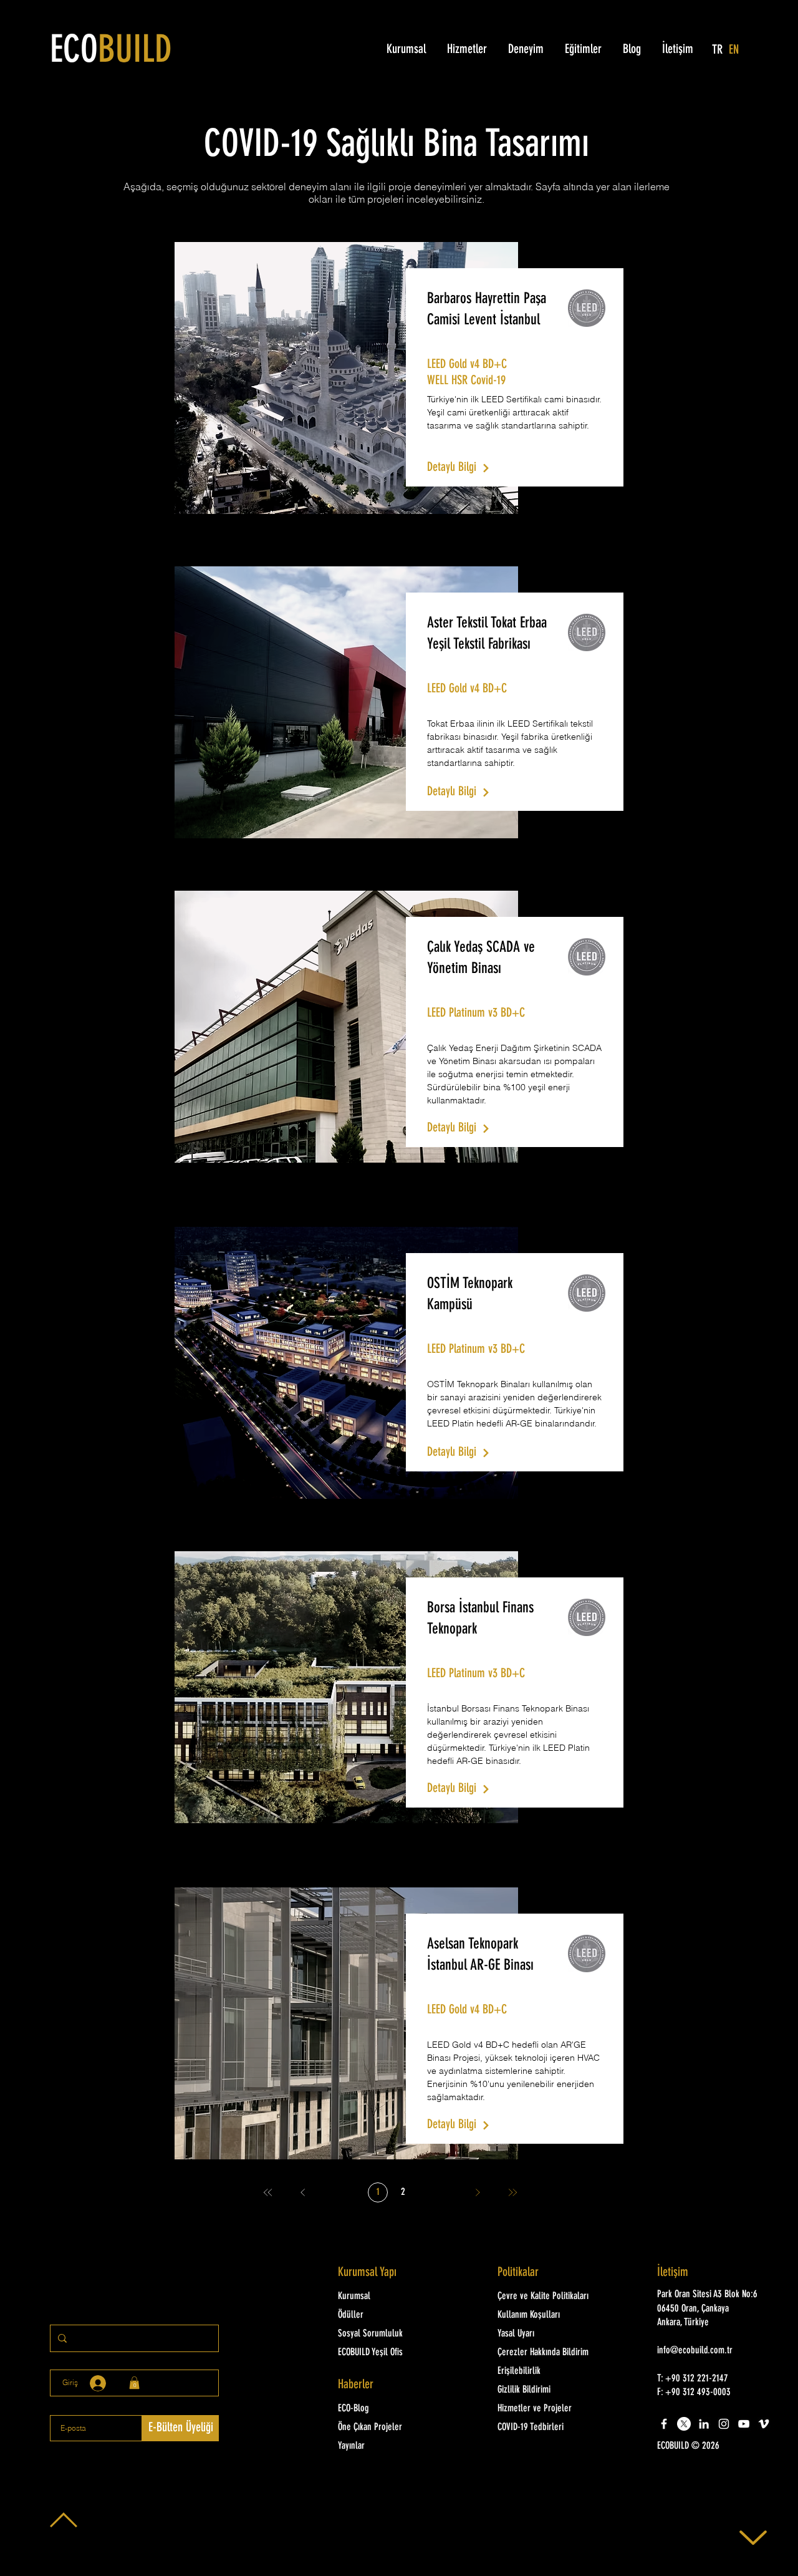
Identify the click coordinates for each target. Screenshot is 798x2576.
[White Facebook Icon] (664, 2424)
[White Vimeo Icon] (764, 2424)
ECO (111, 52)
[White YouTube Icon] (744, 2424)
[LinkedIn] (704, 2424)
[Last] (512, 2192)
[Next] (478, 2192)
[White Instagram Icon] (724, 2424)
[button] (711, 2446)
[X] (684, 2424)
